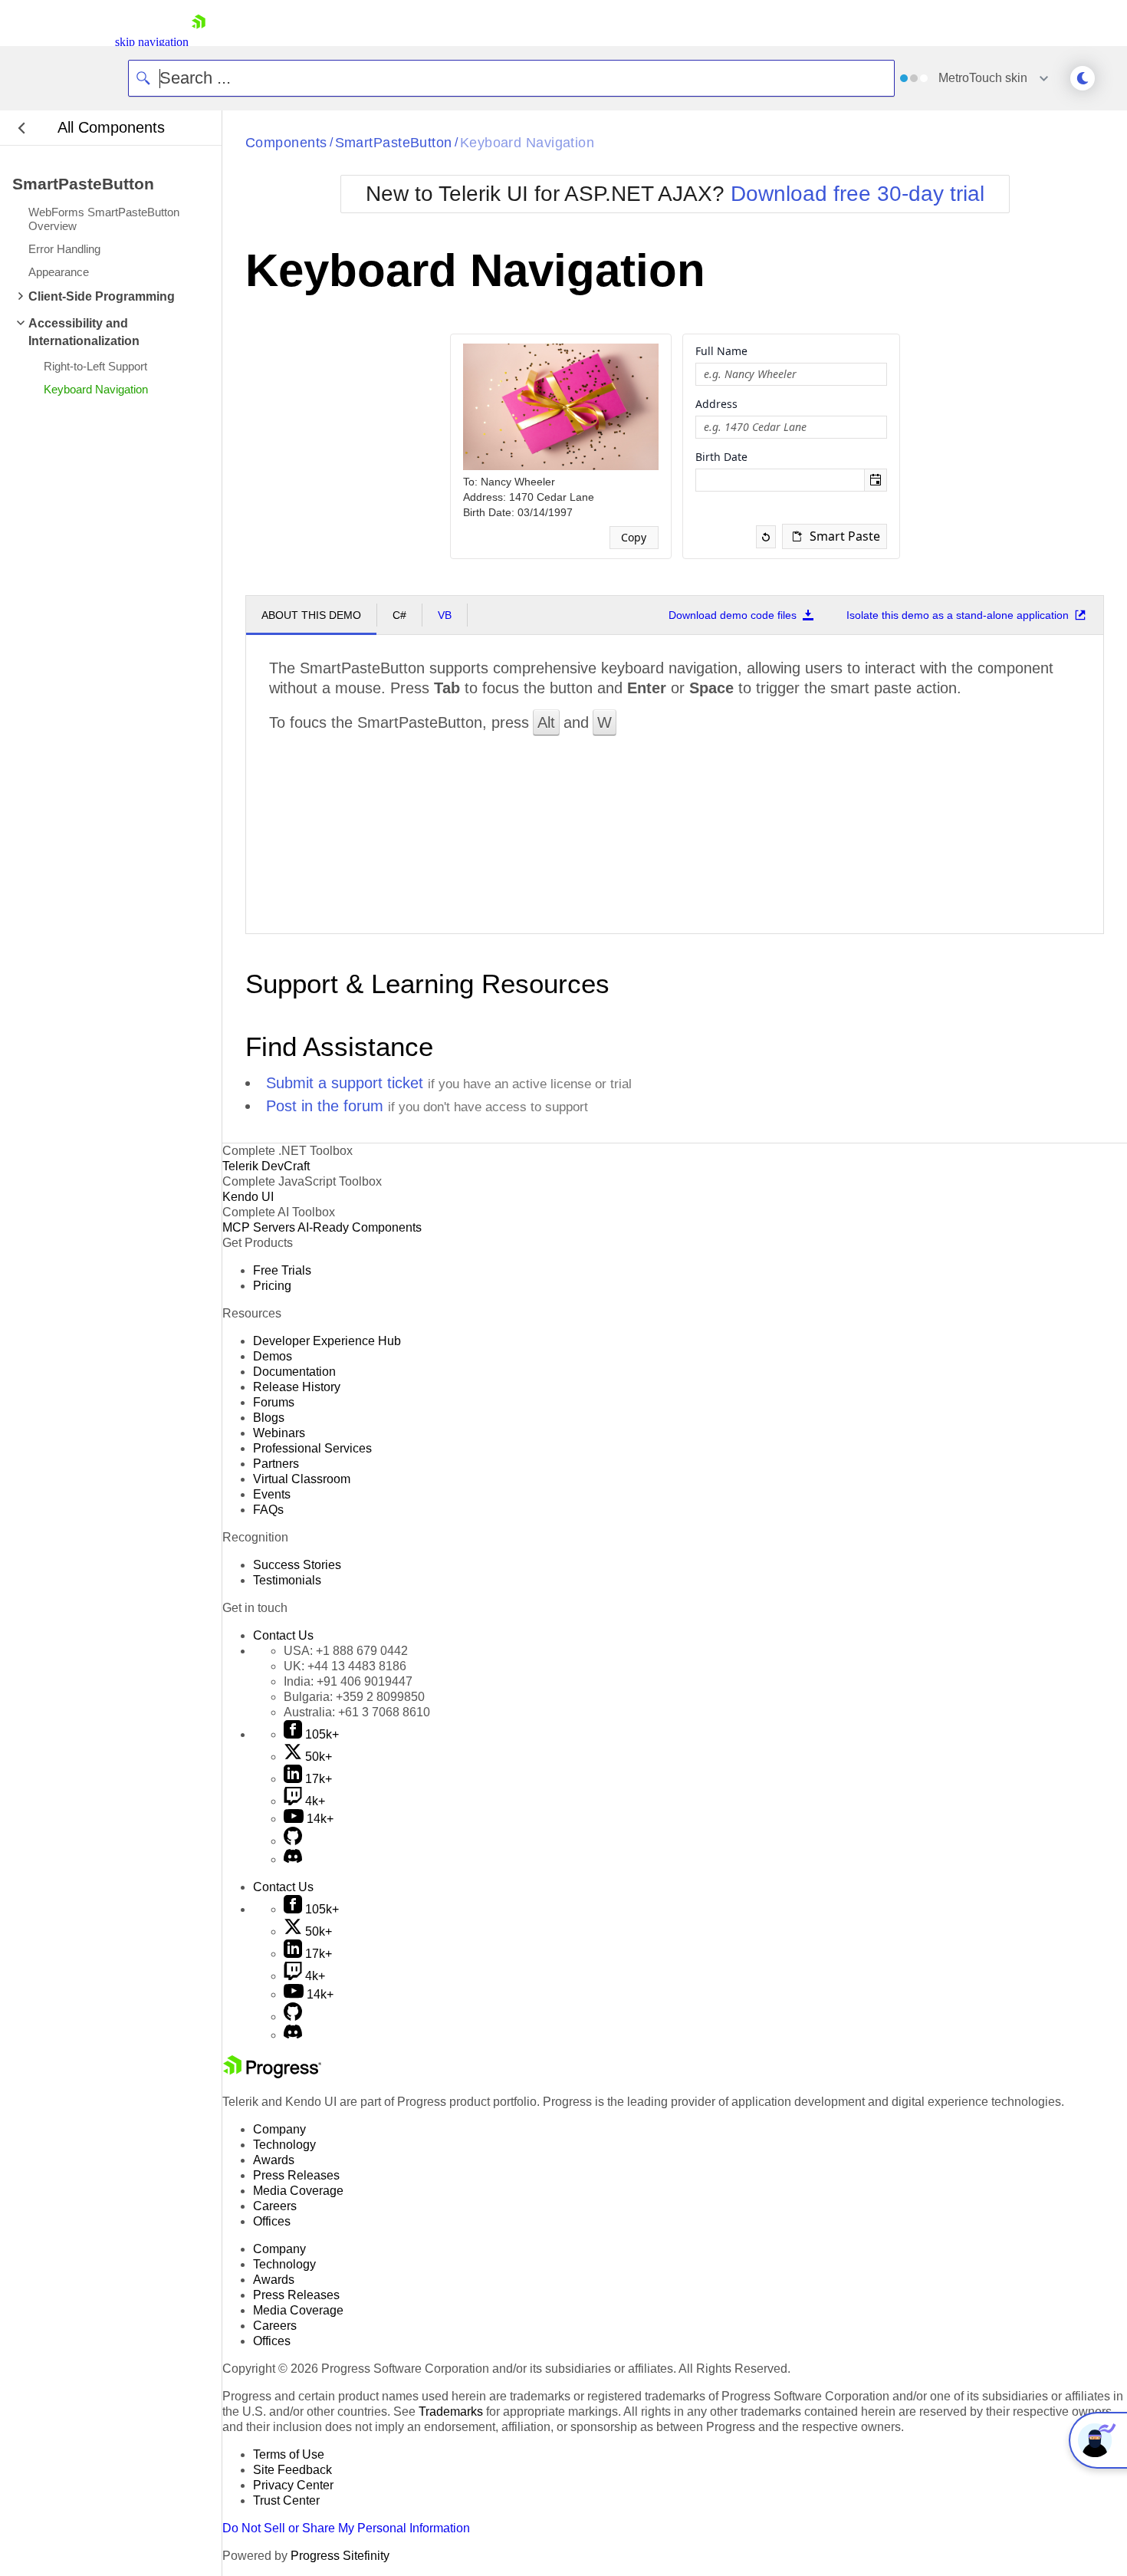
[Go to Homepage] (199, 42)
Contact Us (283, 1635)
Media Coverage (298, 2191)
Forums (274, 1402)
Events (272, 1494)
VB (445, 615)
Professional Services (312, 1448)
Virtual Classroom (302, 1479)
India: (348, 1681)
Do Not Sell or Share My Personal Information (346, 2528)
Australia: (357, 1712)
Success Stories (297, 1565)
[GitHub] (293, 1841)
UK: (345, 1666)
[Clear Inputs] (766, 537)
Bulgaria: (354, 1697)
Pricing (272, 1286)
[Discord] (293, 1859)
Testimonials (287, 1580)
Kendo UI (248, 1197)
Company (279, 2129)
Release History (297, 1387)
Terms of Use (289, 2454)
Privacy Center (293, 2485)
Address (716, 404)
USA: (346, 1651)
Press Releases (296, 2175)
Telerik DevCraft (266, 1166)
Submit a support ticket (345, 1083)
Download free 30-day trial (858, 194)
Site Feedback (292, 2470)
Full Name (721, 351)
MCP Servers (259, 1227)
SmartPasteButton (394, 143)
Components (286, 143)
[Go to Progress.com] (272, 2074)
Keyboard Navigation (527, 143)
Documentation (294, 1372)
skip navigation (152, 42)
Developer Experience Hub (327, 1341)
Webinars (279, 1433)
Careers (275, 2206)
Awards (274, 2160)
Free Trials (282, 1270)
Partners (276, 1464)
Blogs (269, 1418)
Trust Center (286, 2500)
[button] (834, 536)
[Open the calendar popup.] (875, 480)
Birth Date (721, 457)
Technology (284, 2145)
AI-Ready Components (360, 1227)
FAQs (268, 1510)
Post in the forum (325, 1106)
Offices (272, 2221)
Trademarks (451, 2412)
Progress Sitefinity (340, 2556)
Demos (273, 1356)
